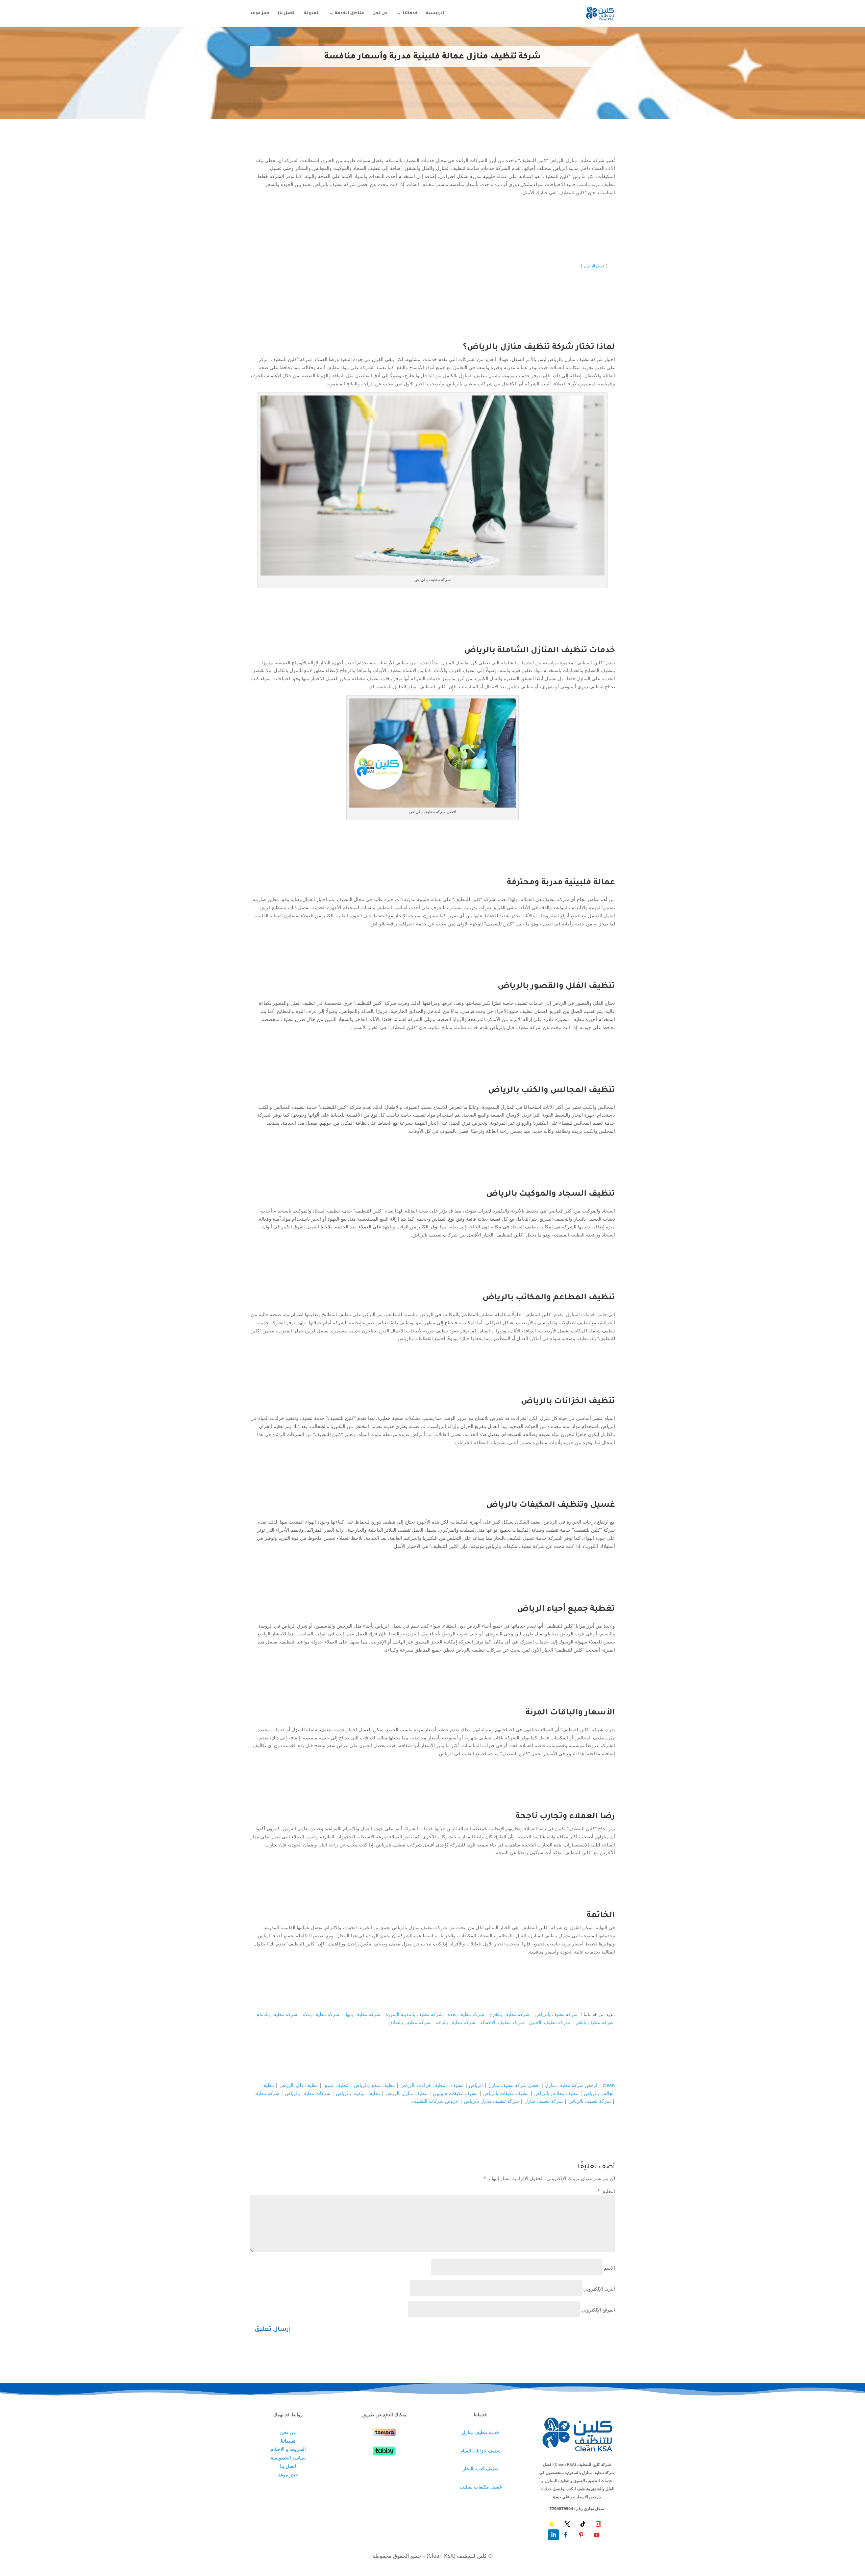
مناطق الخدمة (349, 14)
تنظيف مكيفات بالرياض (506, 2093)
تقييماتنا (288, 2441)
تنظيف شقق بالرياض (374, 2085)
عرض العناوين (594, 266)
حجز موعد (260, 14)
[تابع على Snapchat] (552, 2524)
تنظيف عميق (336, 2085)
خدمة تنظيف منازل (481, 2432)
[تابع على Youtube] (597, 2535)
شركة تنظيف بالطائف (409, 2022)
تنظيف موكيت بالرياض (358, 2093)
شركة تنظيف (266, 2093)
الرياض (476, 2085)
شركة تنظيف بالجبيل (550, 2022)
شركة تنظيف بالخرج (509, 2014)
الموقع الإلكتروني (598, 2310)
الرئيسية (435, 14)
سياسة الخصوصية (288, 2458)
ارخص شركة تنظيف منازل (571, 2085)
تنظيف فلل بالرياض (299, 2085)
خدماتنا (410, 14)
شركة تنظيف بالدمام (277, 2014)
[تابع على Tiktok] (583, 2524)
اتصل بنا (287, 14)
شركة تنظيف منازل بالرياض (491, 2101)
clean (609, 2085)
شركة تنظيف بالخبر (594, 2022)
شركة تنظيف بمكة (322, 2014)
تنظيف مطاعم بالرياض (556, 2093)
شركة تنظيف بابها (363, 2014)
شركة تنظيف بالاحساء (502, 2022)
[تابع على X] (567, 2524)
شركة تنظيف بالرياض (557, 2014)
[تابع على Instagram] (598, 2524)
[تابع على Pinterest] (581, 2535)
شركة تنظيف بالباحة (455, 2022)
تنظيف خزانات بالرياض (423, 2085)
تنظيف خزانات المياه (481, 2451)
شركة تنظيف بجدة (466, 2014)
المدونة (312, 14)
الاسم (609, 2268)
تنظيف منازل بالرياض (406, 2093)
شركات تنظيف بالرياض (308, 2093)
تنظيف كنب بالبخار (481, 2468)
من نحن (380, 14)
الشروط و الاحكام (288, 2449)
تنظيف (457, 2085)
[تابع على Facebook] (566, 2535)
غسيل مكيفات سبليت (481, 2487)
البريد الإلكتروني (599, 2289)
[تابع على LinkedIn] (553, 2535)
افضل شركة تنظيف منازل (514, 2085)
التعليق (606, 2191)
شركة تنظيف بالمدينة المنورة (414, 2014)
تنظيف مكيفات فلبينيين (455, 2093)
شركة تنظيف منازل (544, 2101)
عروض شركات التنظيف (435, 2101)
